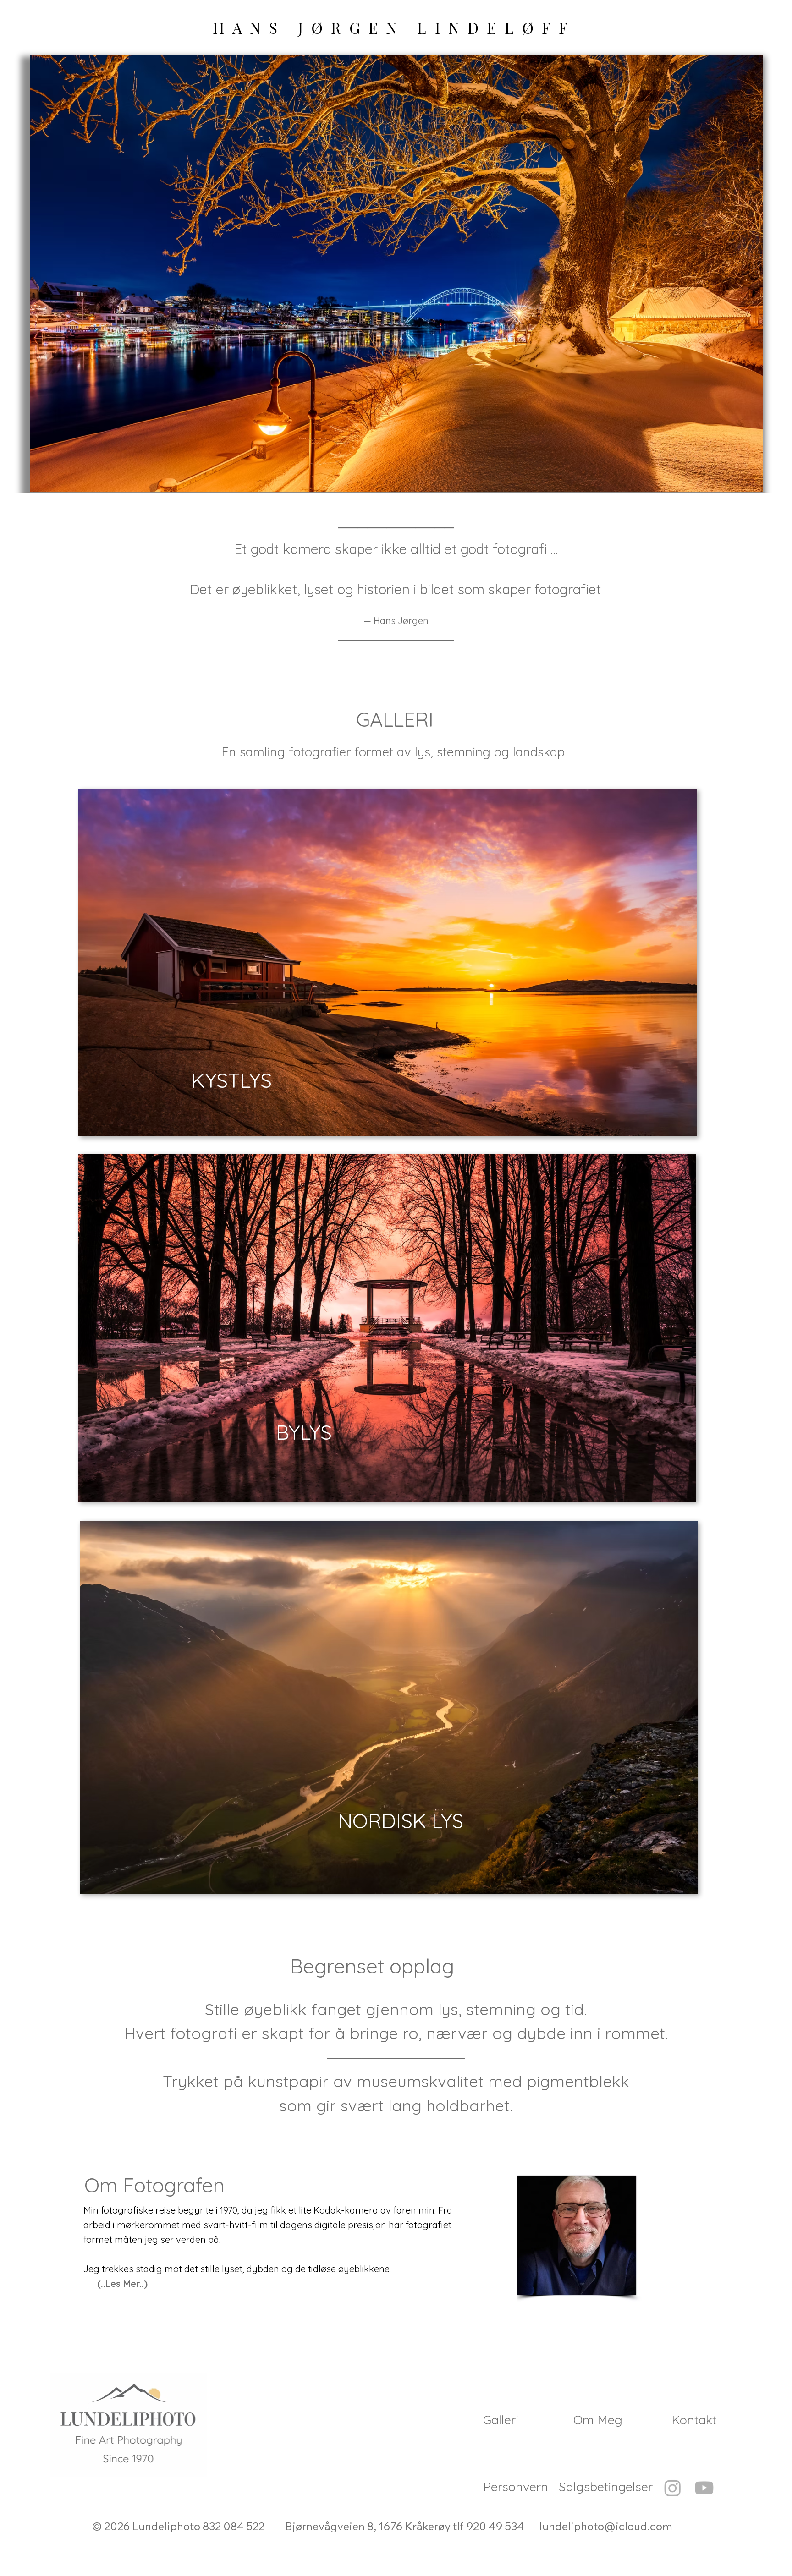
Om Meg (598, 2420)
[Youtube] (704, 2488)
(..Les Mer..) (122, 2283)
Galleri (501, 2420)
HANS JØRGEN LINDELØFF (394, 27)
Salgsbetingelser (606, 2487)
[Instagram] (673, 2488)
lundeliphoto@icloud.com (606, 2526)
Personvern (516, 2487)
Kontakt (694, 2420)
